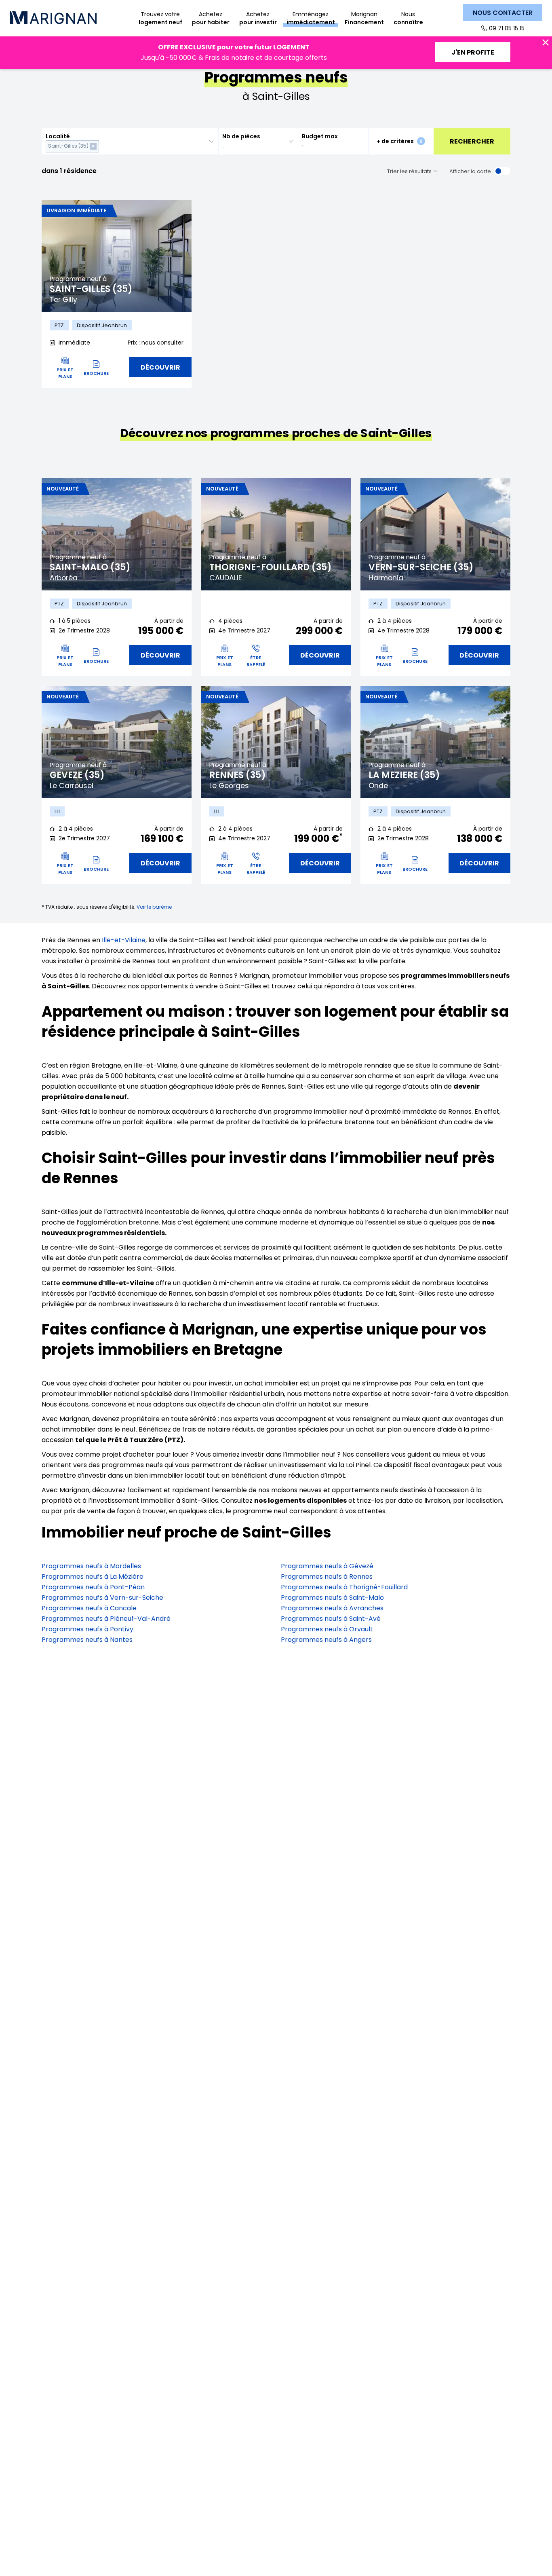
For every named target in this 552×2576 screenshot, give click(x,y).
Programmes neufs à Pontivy (87, 1629)
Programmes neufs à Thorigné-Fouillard (344, 1587)
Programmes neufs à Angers (326, 1640)
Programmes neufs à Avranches (332, 1608)
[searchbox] (102, 146)
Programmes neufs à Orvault (327, 1629)
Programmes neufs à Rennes (327, 1577)
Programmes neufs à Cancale (89, 1608)
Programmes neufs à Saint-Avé (331, 1619)
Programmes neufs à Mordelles (91, 1566)
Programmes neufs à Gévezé (327, 1566)
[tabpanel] (117, 256)
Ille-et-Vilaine (124, 940)
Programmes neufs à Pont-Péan (93, 1587)
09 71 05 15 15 (507, 28)
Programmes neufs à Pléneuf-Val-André (106, 1619)
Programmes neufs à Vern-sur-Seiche (102, 1598)
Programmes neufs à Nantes (87, 1640)
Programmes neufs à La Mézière (93, 1577)
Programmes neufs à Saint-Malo (332, 1598)
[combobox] (130, 141)
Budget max (320, 136)
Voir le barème (154, 907)
